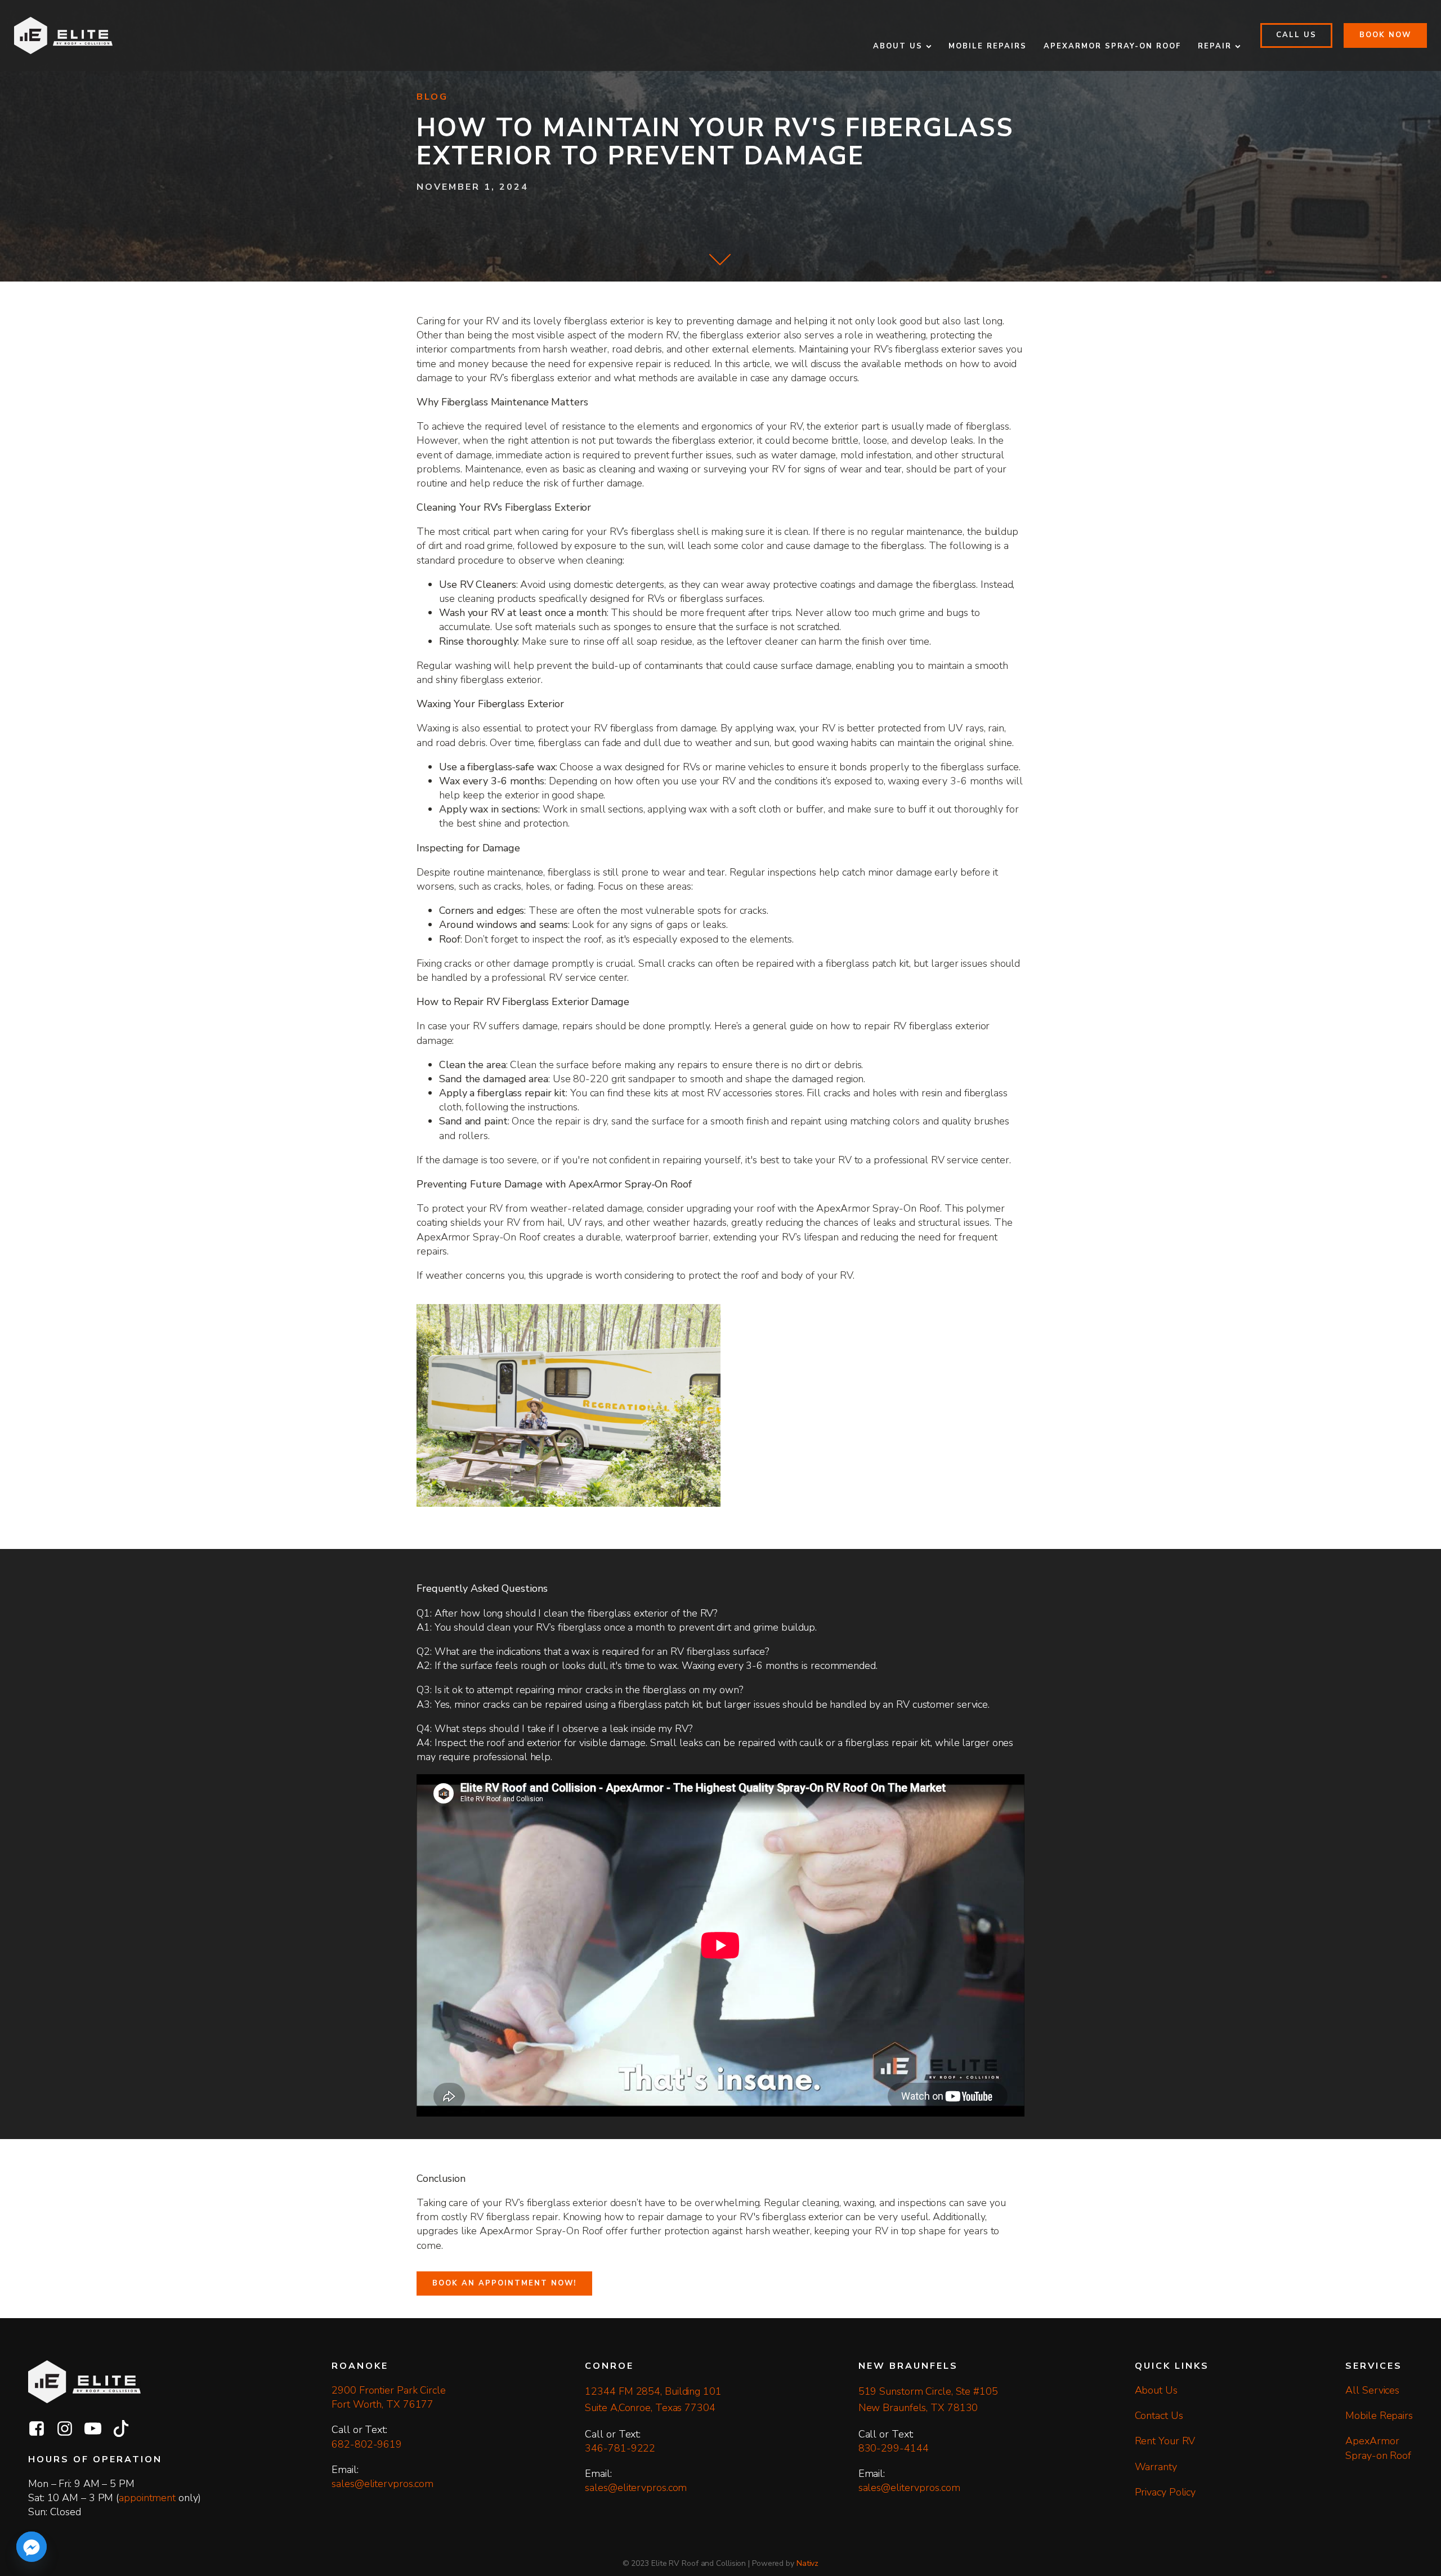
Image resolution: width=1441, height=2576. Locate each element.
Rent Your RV (1165, 2441)
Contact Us (1159, 2416)
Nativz (807, 2563)
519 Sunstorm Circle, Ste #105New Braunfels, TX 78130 (928, 2399)
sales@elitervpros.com (382, 2484)
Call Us (1296, 35)
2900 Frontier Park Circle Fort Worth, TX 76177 (390, 2397)
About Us (898, 46)
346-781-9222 (620, 2448)
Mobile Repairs (988, 46)
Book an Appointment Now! (504, 2283)
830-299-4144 (894, 2448)
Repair (1215, 46)
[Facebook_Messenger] (32, 2547)
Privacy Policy (1165, 2492)
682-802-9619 (367, 2444)
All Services (1372, 2390)
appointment (147, 2498)
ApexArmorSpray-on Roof (1378, 2448)
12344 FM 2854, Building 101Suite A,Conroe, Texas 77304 (653, 2399)
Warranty (1156, 2467)
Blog (432, 97)
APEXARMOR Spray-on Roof (1112, 46)
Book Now (1385, 35)
